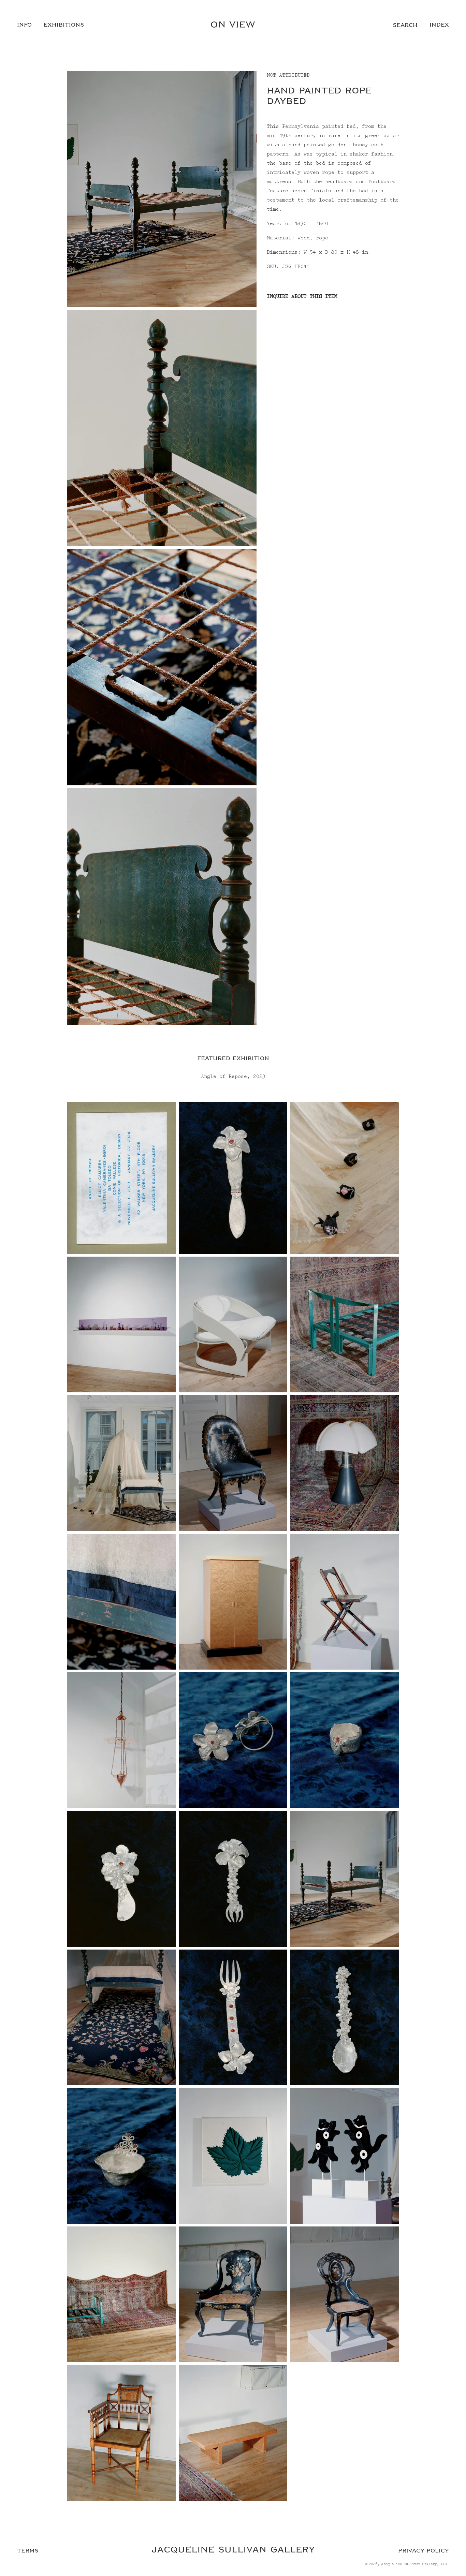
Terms (28, 2551)
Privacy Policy (424, 2551)
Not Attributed (288, 75)
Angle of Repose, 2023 (233, 1077)
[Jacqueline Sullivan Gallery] (233, 2551)
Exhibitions (64, 25)
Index (439, 25)
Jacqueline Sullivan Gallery (409, 2564)
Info (24, 25)
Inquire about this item (302, 296)
